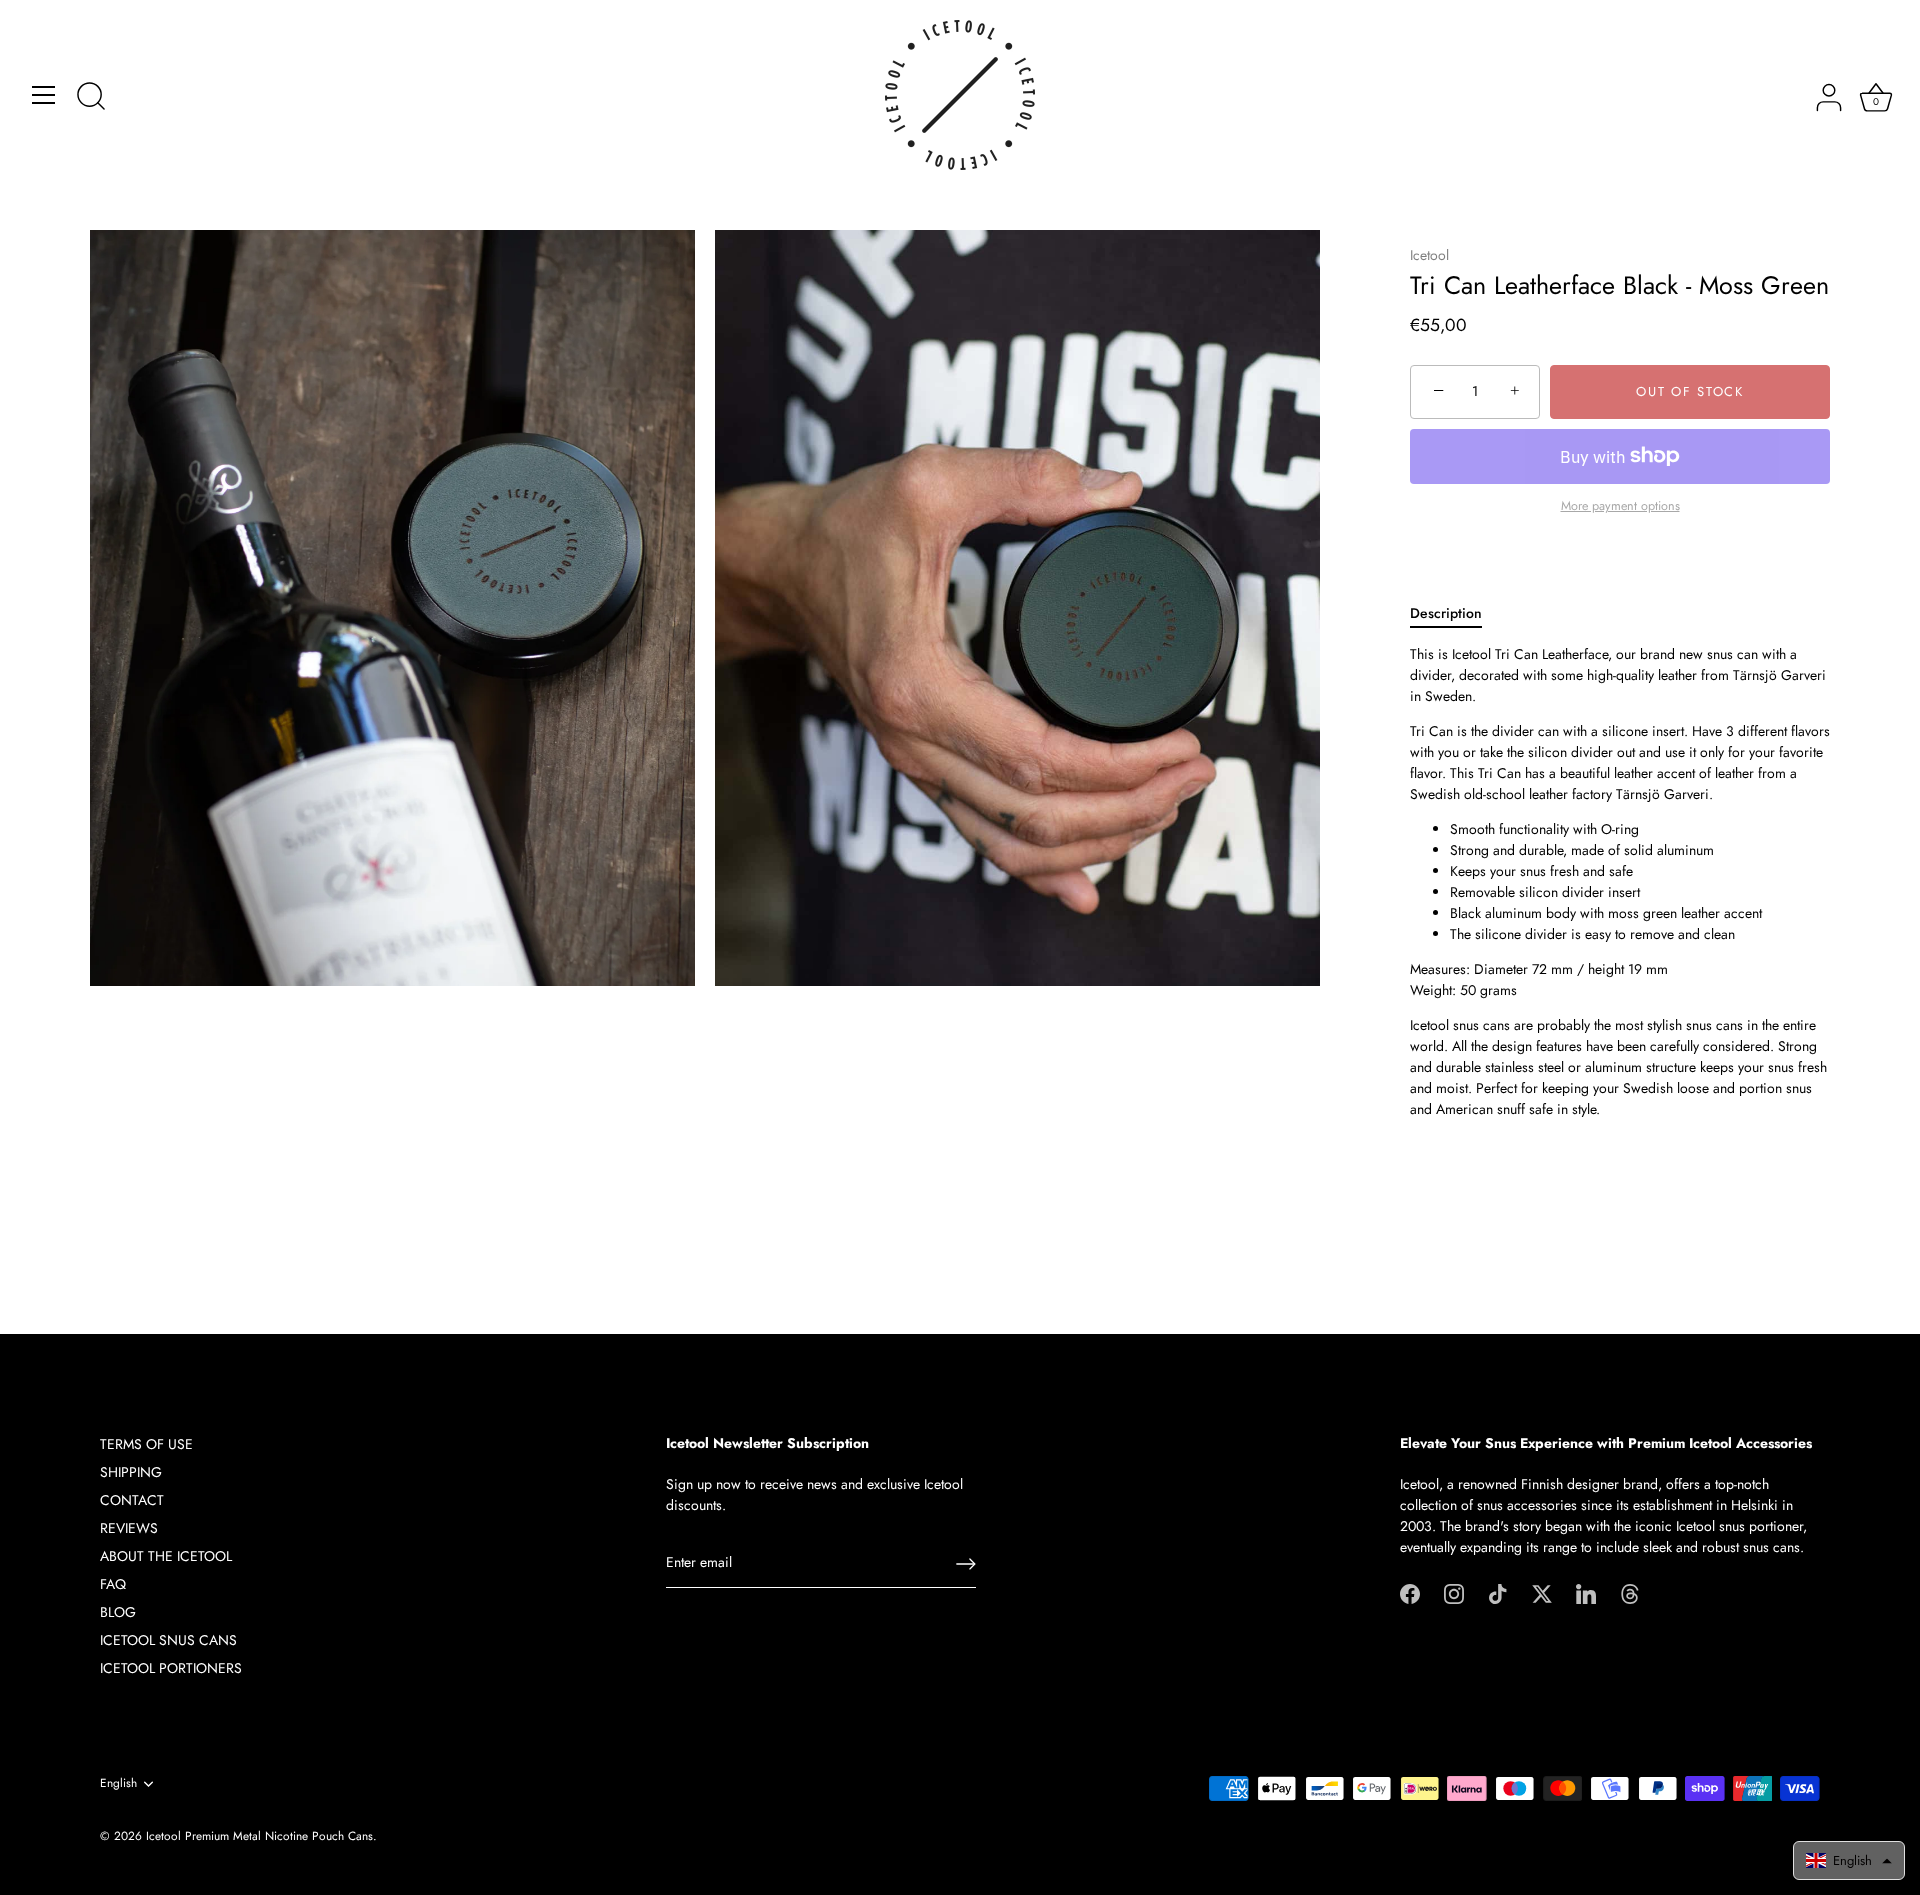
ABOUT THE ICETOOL (166, 1556)
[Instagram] (1454, 1592)
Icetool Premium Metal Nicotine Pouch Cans (259, 1835)
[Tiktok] (1498, 1592)
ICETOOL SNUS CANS (168, 1640)
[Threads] (1630, 1592)
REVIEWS (129, 1528)
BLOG (118, 1612)
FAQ (113, 1584)
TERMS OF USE (146, 1444)
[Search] (91, 98)
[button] (1849, 1860)
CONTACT (132, 1500)
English (118, 1783)
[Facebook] (1410, 1592)
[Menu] (44, 95)
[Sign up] (966, 1564)
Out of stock (1689, 391)
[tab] (1456, 613)
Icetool (1429, 255)
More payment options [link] (1620, 506)
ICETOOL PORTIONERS (171, 1668)
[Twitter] (1542, 1592)
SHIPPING (131, 1472)
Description (1446, 613)
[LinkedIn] (1586, 1592)
